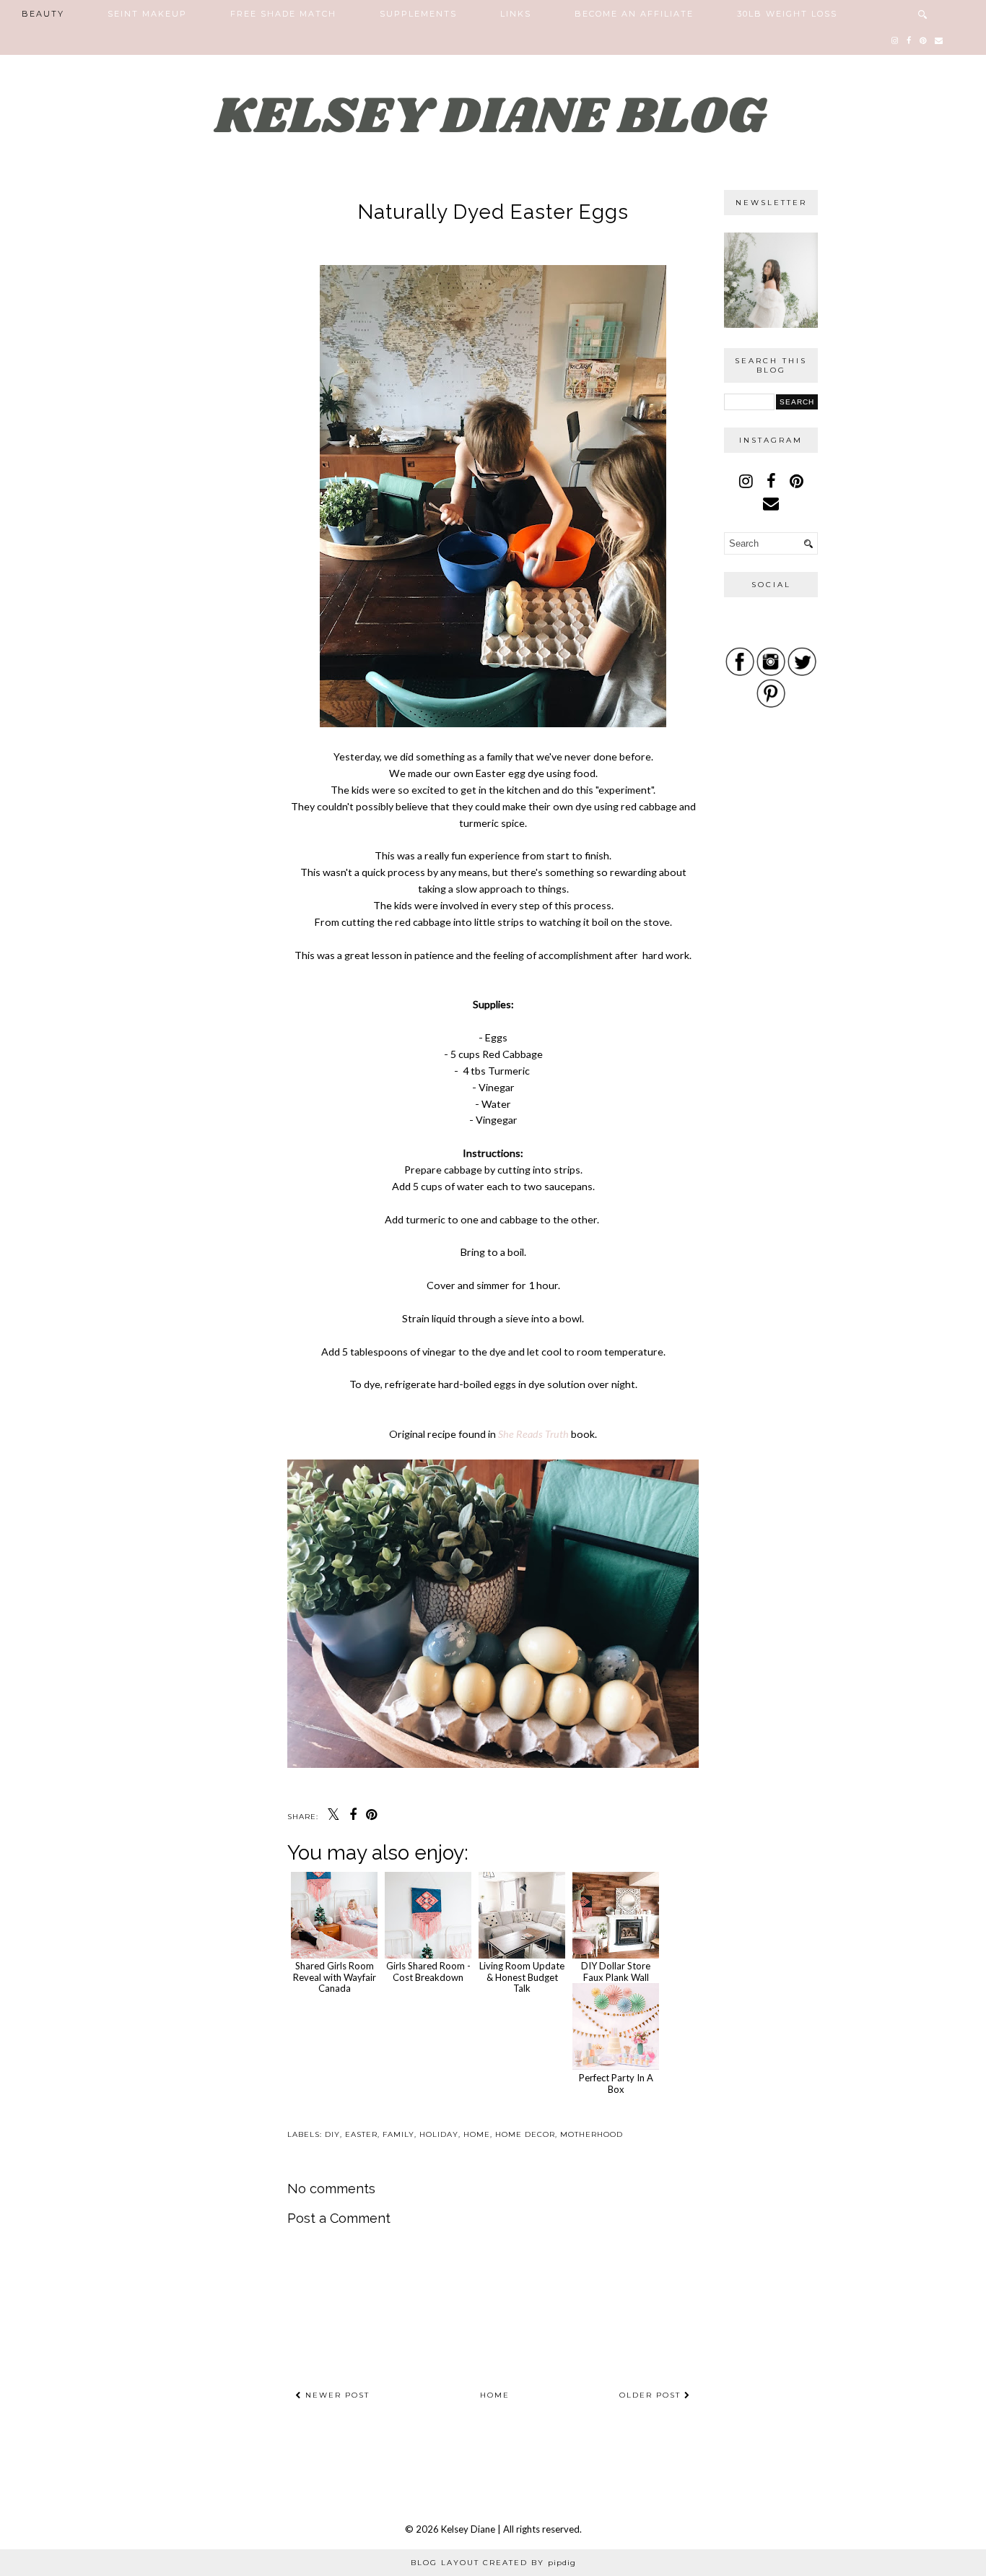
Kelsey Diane (469, 2529)
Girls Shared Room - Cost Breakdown (428, 1972)
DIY (332, 2134)
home (477, 2134)
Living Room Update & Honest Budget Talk (522, 1977)
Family (398, 2134)
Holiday (439, 2134)
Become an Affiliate (634, 14)
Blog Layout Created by (493, 2563)
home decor (525, 2134)
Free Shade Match (283, 14)
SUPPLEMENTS (418, 14)
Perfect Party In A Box (616, 2083)
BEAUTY (43, 14)
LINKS (516, 14)
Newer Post (336, 2395)
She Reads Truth (533, 1434)
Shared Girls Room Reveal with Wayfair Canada (335, 1977)
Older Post (652, 2395)
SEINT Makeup (147, 14)
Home (495, 2395)
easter (361, 2134)
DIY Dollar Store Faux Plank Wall (616, 1972)
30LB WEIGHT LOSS (787, 14)
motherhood (592, 2134)
